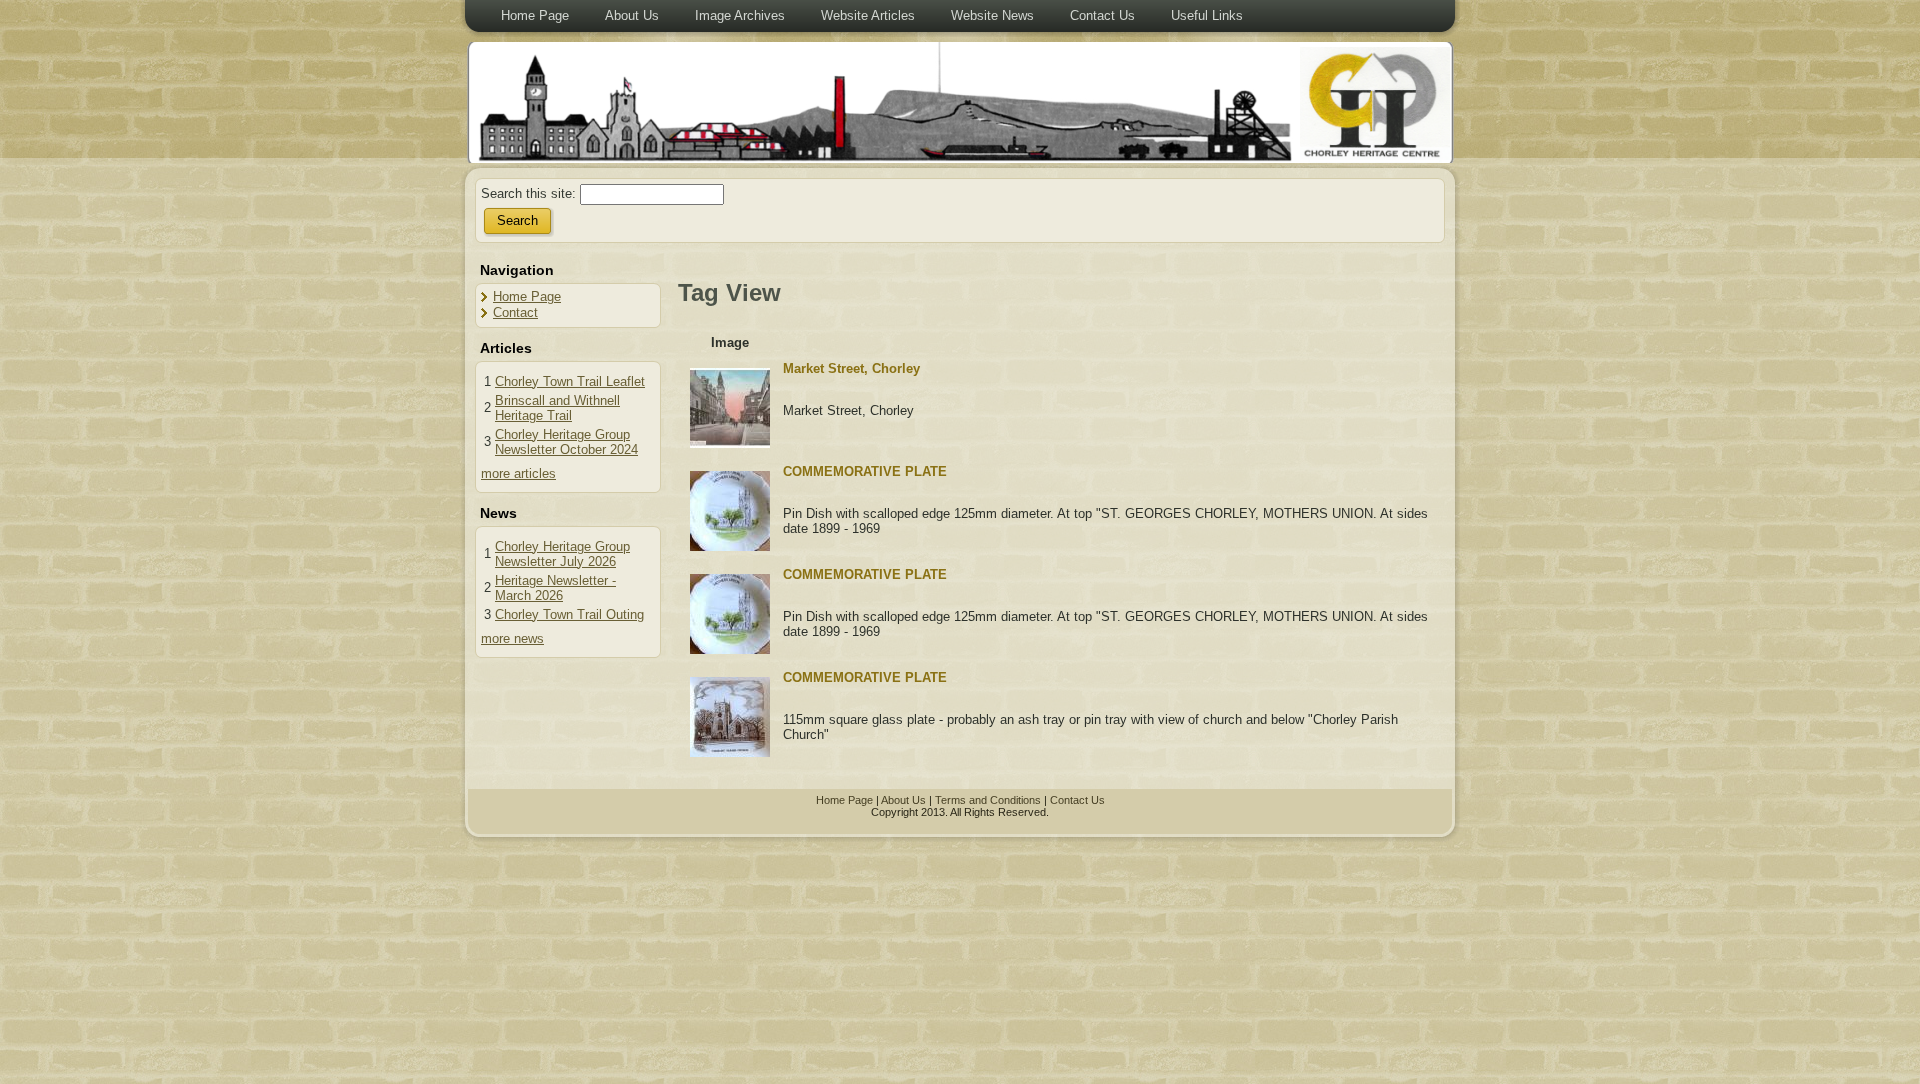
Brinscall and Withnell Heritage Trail (557, 408)
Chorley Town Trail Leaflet (570, 381)
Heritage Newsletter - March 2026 (555, 588)
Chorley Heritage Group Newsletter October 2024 (566, 442)
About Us (903, 800)
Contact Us (1077, 800)
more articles (518, 473)
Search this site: (530, 193)
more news (512, 638)
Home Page (527, 296)
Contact (515, 312)
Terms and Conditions (988, 800)
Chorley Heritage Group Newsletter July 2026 (562, 554)
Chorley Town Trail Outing (569, 614)
